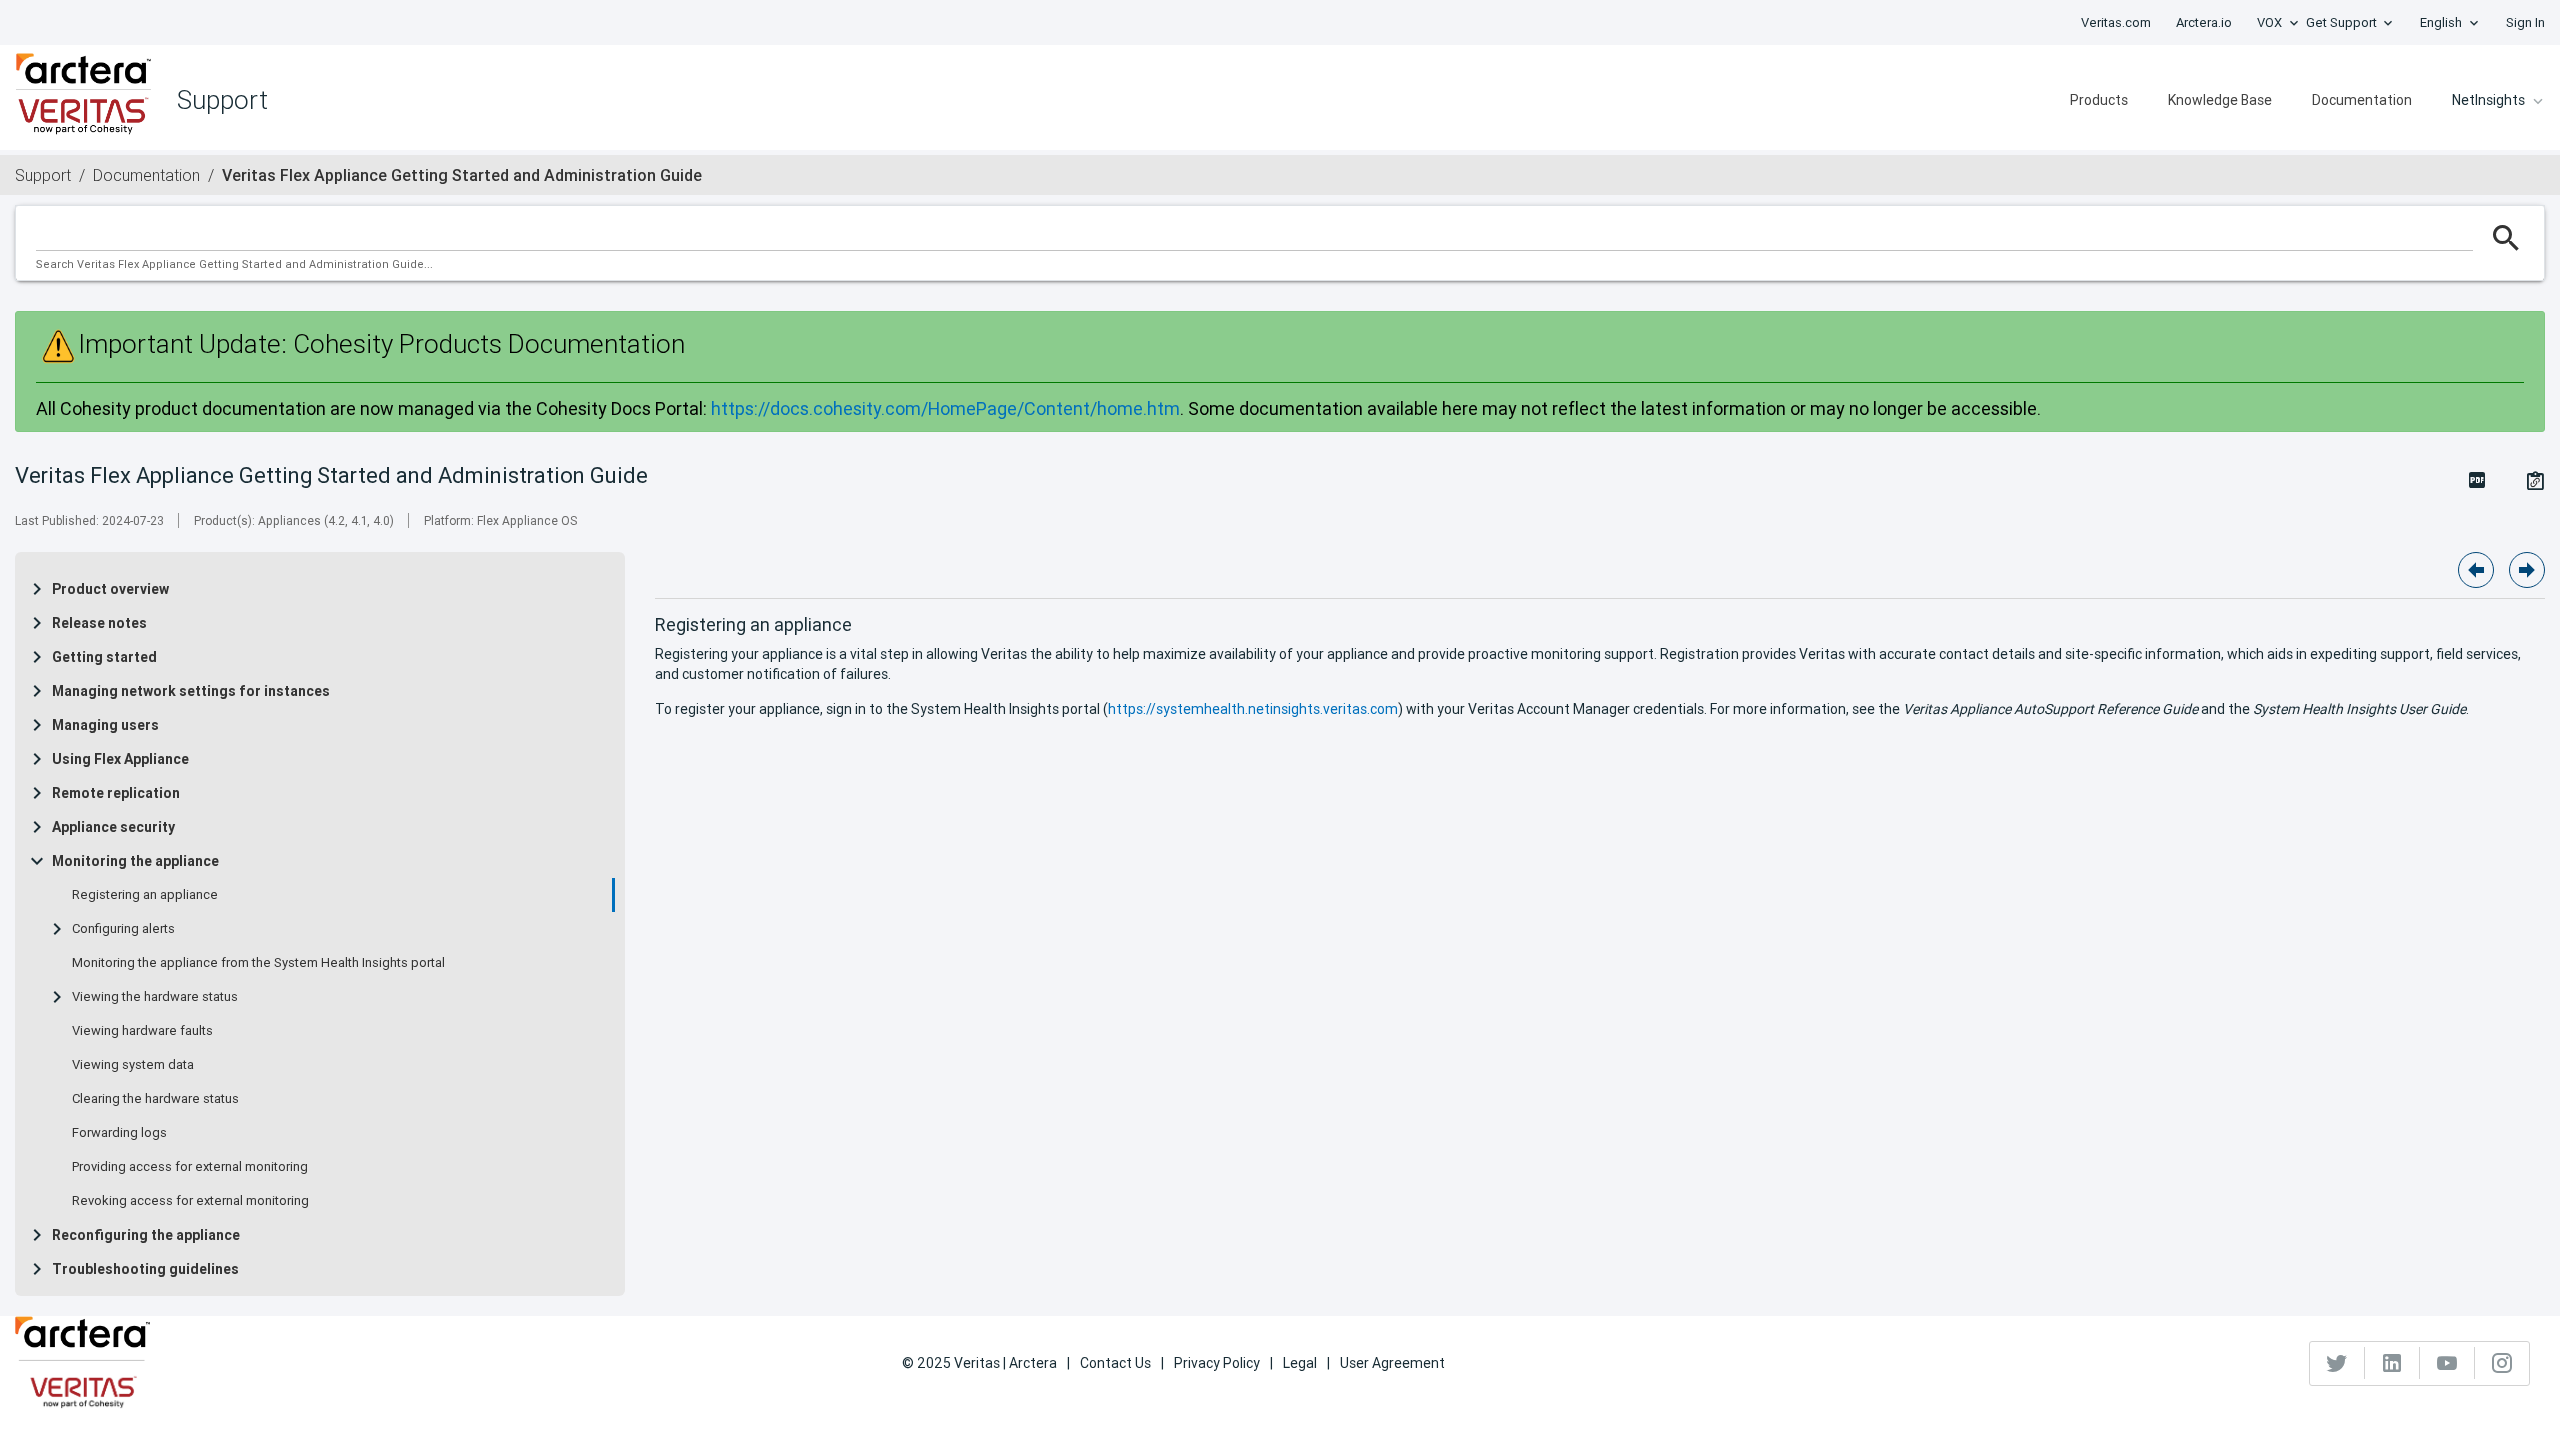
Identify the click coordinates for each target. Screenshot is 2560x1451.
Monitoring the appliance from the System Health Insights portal (258, 963)
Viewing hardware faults (142, 1031)
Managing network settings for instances (191, 691)
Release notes (99, 623)
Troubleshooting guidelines (145, 1269)
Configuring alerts (123, 929)
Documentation (2362, 100)
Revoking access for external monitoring (190, 1201)
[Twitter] (2337, 1363)
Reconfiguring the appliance (146, 1235)
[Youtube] (2447, 1363)
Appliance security (113, 827)
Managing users (105, 725)
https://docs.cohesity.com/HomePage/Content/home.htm (945, 408)
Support (43, 175)
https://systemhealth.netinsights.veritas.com (1253, 709)
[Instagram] (2502, 1363)
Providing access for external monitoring (190, 1167)
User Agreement (1392, 1363)
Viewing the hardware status (155, 997)
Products (2099, 100)
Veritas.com (2116, 22)
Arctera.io (2204, 22)
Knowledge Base (2220, 100)
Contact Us (1115, 1363)
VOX (2269, 22)
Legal (1300, 1363)
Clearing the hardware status (155, 1099)
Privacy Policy (1217, 1363)
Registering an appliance (145, 895)
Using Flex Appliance (120, 759)
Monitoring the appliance (135, 861)
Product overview (110, 589)
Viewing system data (133, 1065)
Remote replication (116, 793)
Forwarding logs (119, 1133)
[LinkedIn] (2392, 1363)
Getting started (104, 657)
